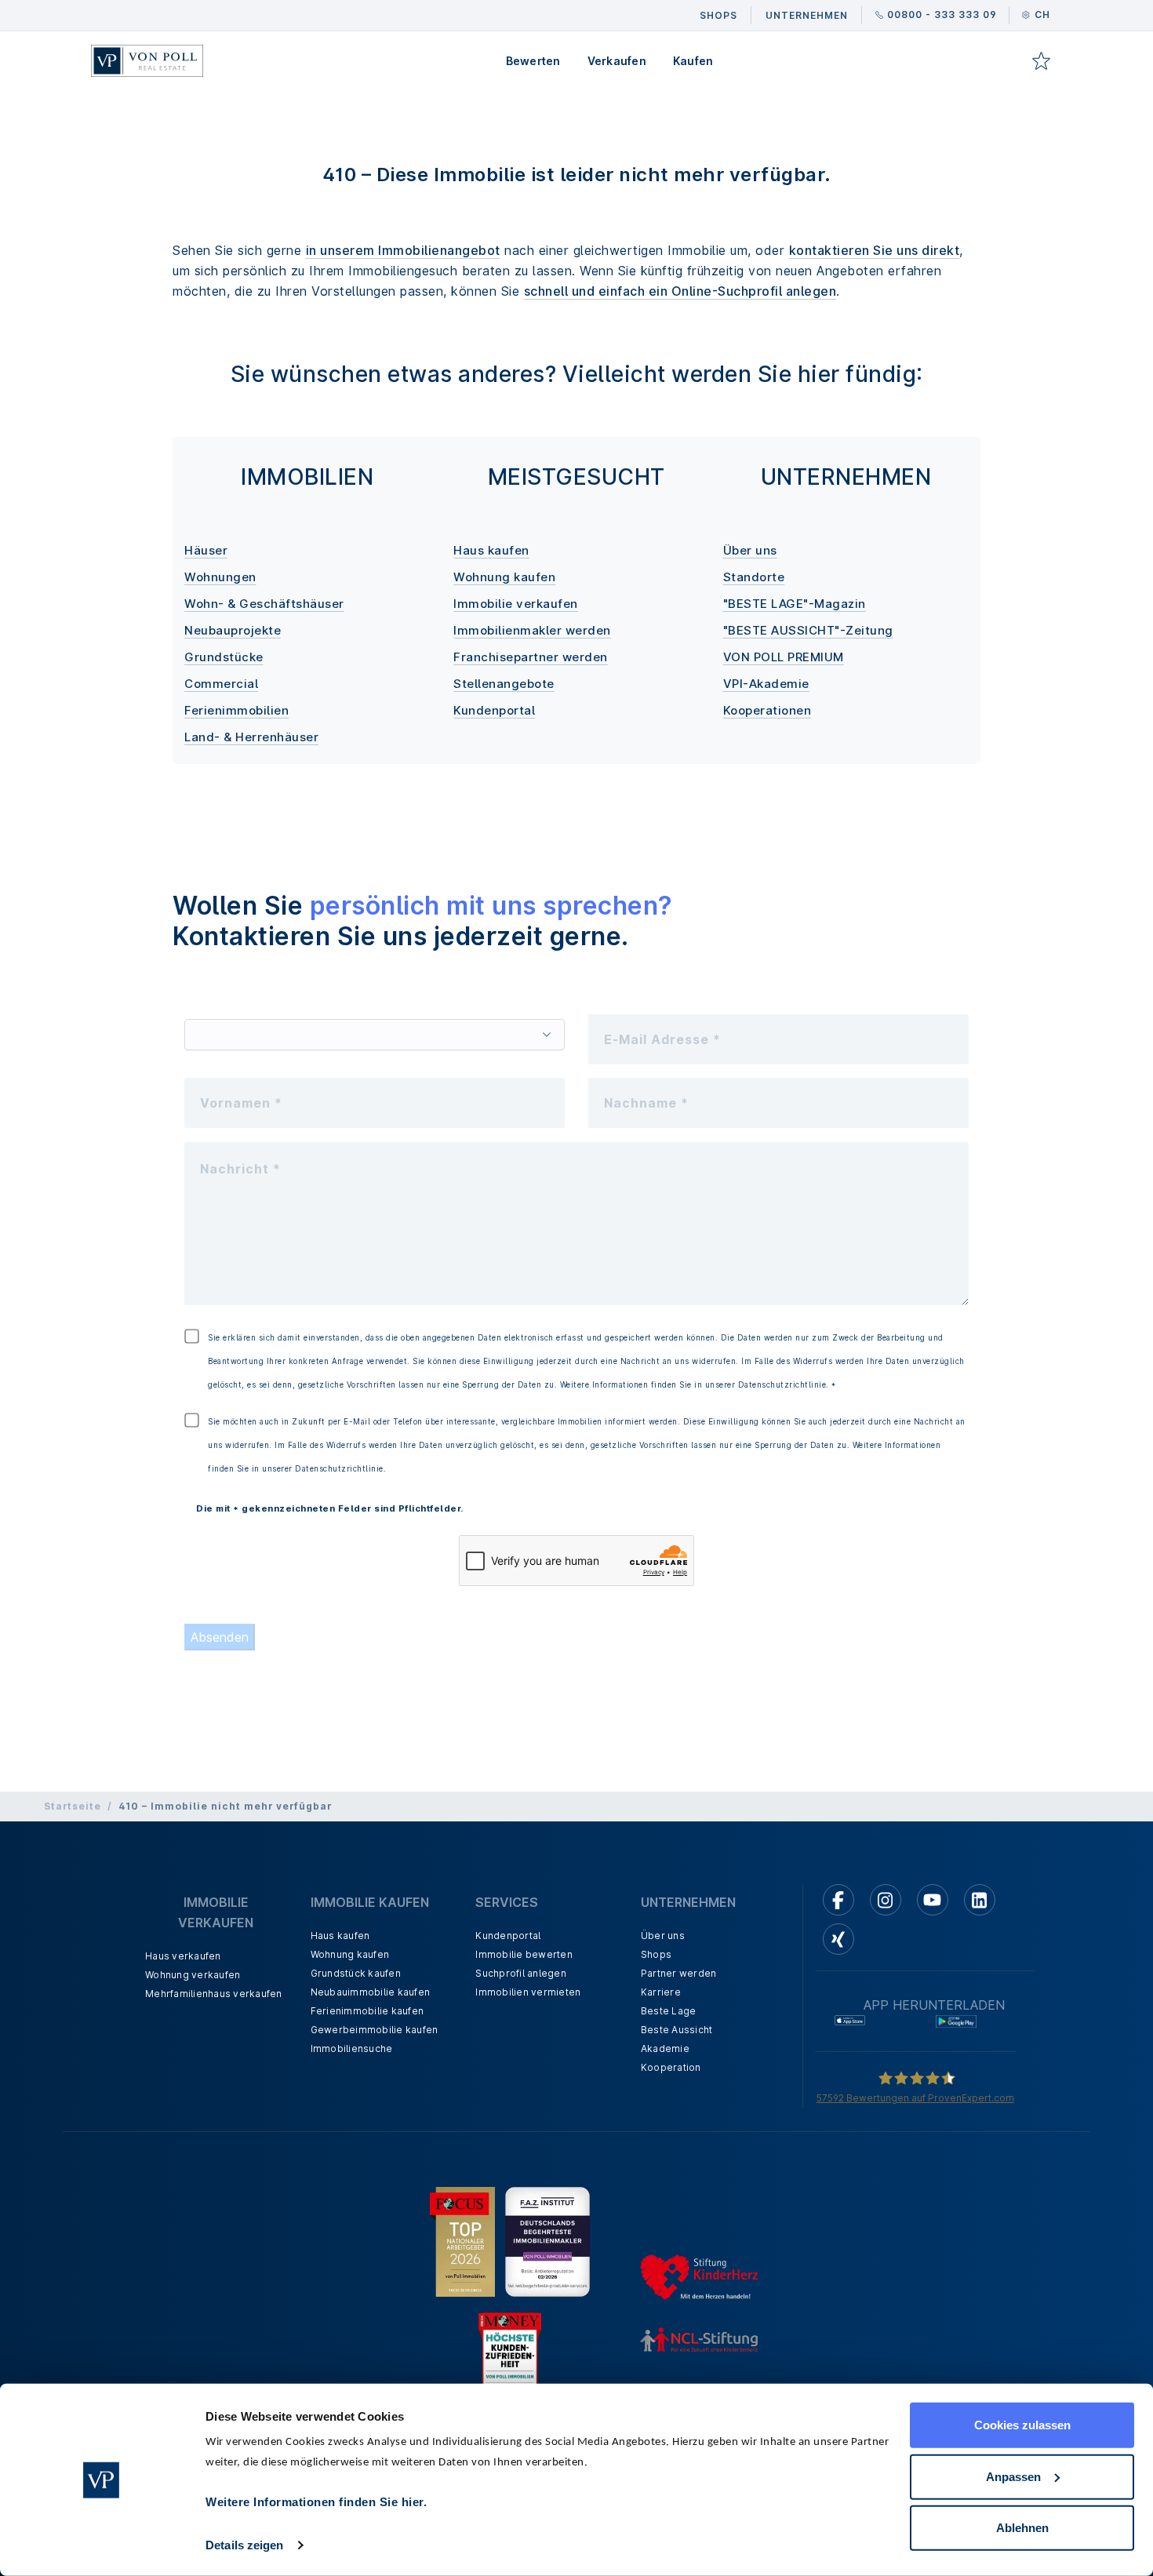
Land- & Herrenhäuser (251, 737)
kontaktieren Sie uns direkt (875, 250)
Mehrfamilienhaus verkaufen (214, 1994)
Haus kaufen (491, 550)
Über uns (750, 550)
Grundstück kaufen (356, 1973)
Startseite (73, 1806)
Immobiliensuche (352, 2048)
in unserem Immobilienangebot (403, 250)
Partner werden (679, 1973)
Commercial (221, 684)
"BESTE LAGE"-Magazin (795, 604)
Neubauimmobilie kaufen (371, 1992)
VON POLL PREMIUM (784, 657)
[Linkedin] (980, 1900)
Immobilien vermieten (528, 1992)
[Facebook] (838, 1900)
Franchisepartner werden (531, 657)
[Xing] (838, 1939)
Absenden (220, 1637)
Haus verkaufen (183, 1956)
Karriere (661, 1992)
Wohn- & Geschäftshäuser (264, 604)
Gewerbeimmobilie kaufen (375, 2030)
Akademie (665, 2048)
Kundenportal (494, 710)
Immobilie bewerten (524, 1954)
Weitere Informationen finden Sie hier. (316, 2502)
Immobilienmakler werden (532, 630)
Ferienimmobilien (236, 710)
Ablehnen (1022, 2528)
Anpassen (1013, 2476)
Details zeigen (244, 2545)
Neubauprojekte (233, 630)
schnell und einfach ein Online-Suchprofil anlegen (680, 291)
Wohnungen (220, 577)
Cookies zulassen (1022, 2425)
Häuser (206, 550)
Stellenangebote (504, 684)
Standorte (754, 577)
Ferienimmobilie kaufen (367, 2011)
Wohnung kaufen (504, 577)
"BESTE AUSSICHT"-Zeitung (808, 630)
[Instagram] (886, 1900)
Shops (656, 1954)
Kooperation (671, 2067)
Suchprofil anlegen (521, 1973)
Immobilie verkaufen (516, 604)
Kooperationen (767, 710)
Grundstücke (224, 657)
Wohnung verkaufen (193, 1975)
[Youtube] (933, 1900)
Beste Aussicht (677, 2030)
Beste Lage (669, 2011)
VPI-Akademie (766, 684)
